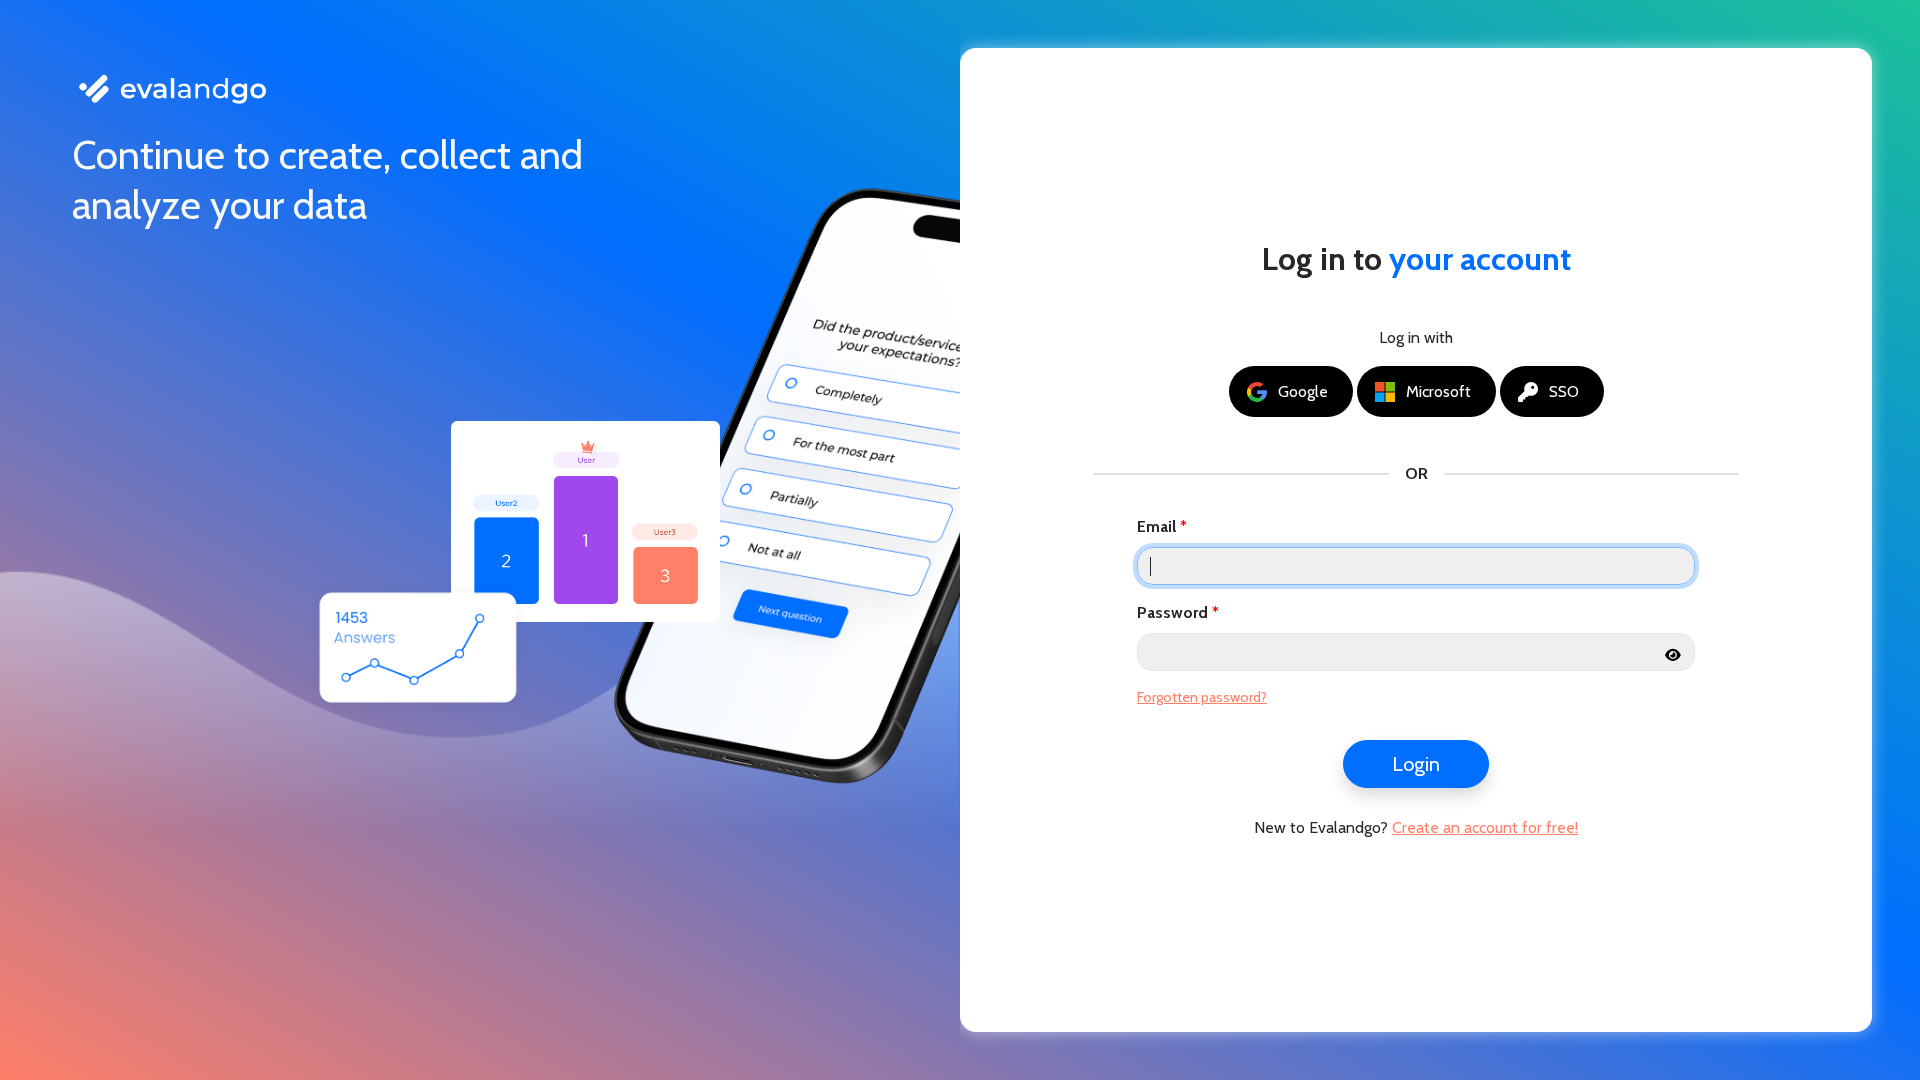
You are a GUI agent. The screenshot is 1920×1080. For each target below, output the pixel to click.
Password (1172, 612)
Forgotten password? (1202, 697)
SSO (1564, 391)
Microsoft (1438, 391)
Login (1416, 764)
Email (1156, 526)
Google (1303, 391)
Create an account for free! (1485, 827)
